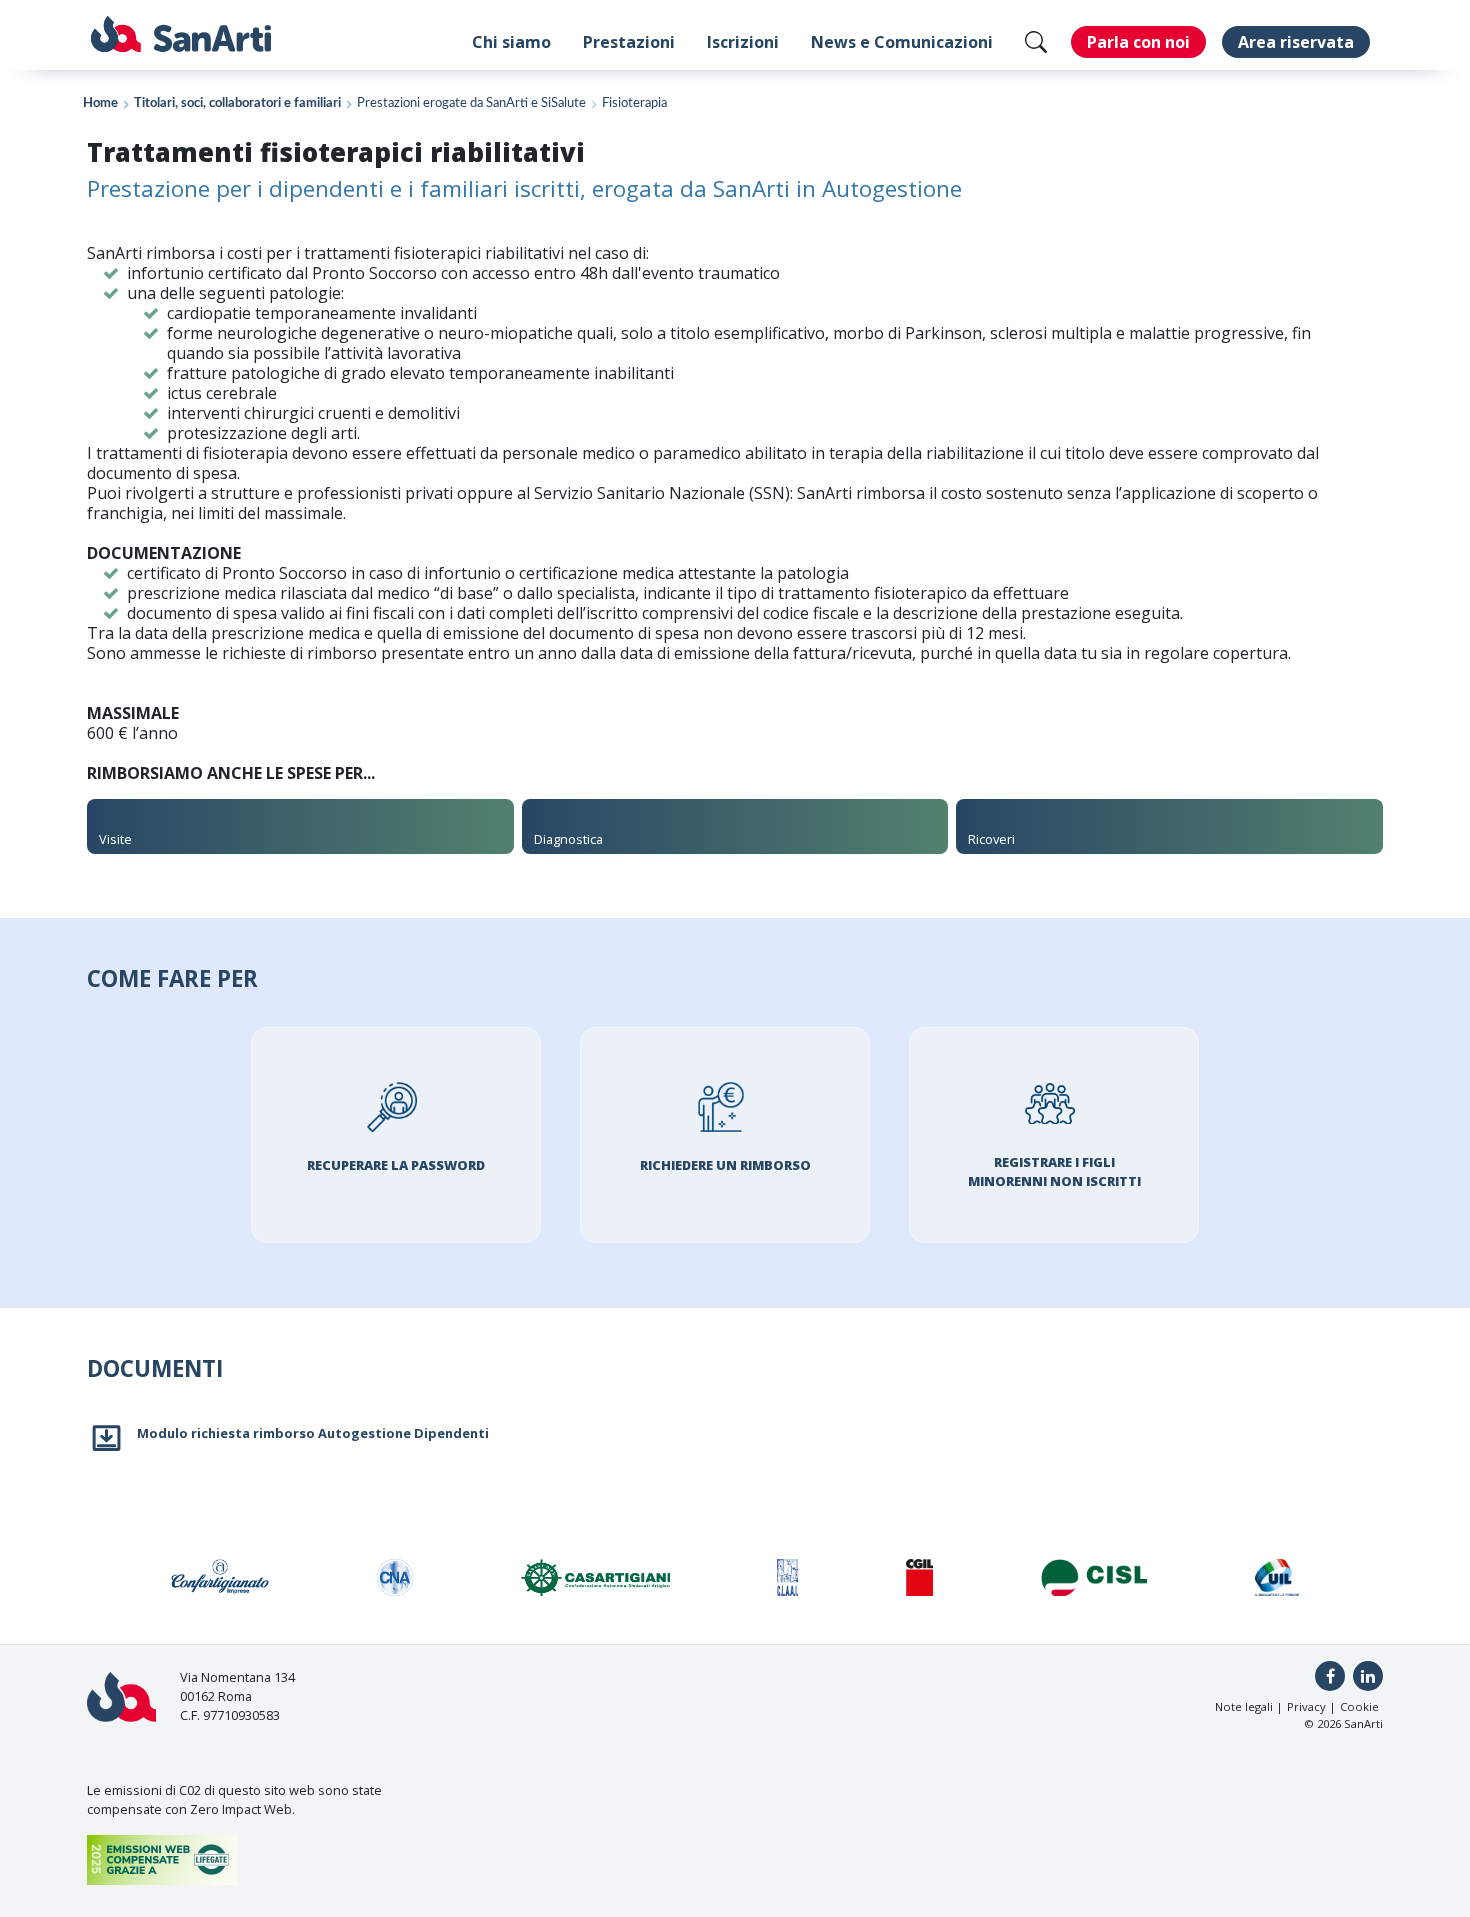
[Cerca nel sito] (1036, 42)
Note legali (1244, 1706)
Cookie (1359, 1706)
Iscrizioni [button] (743, 42)
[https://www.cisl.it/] (1094, 1577)
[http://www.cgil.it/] (919, 1577)
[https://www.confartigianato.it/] (220, 1577)
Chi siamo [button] (511, 42)
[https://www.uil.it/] (1277, 1577)
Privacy (1306, 1706)
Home (100, 103)
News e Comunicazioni (902, 42)
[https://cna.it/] (395, 1577)
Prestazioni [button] (629, 42)
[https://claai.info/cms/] (787, 1577)
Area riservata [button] (1296, 42)
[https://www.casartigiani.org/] (595, 1577)
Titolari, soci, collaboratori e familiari (237, 103)
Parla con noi (1138, 42)
